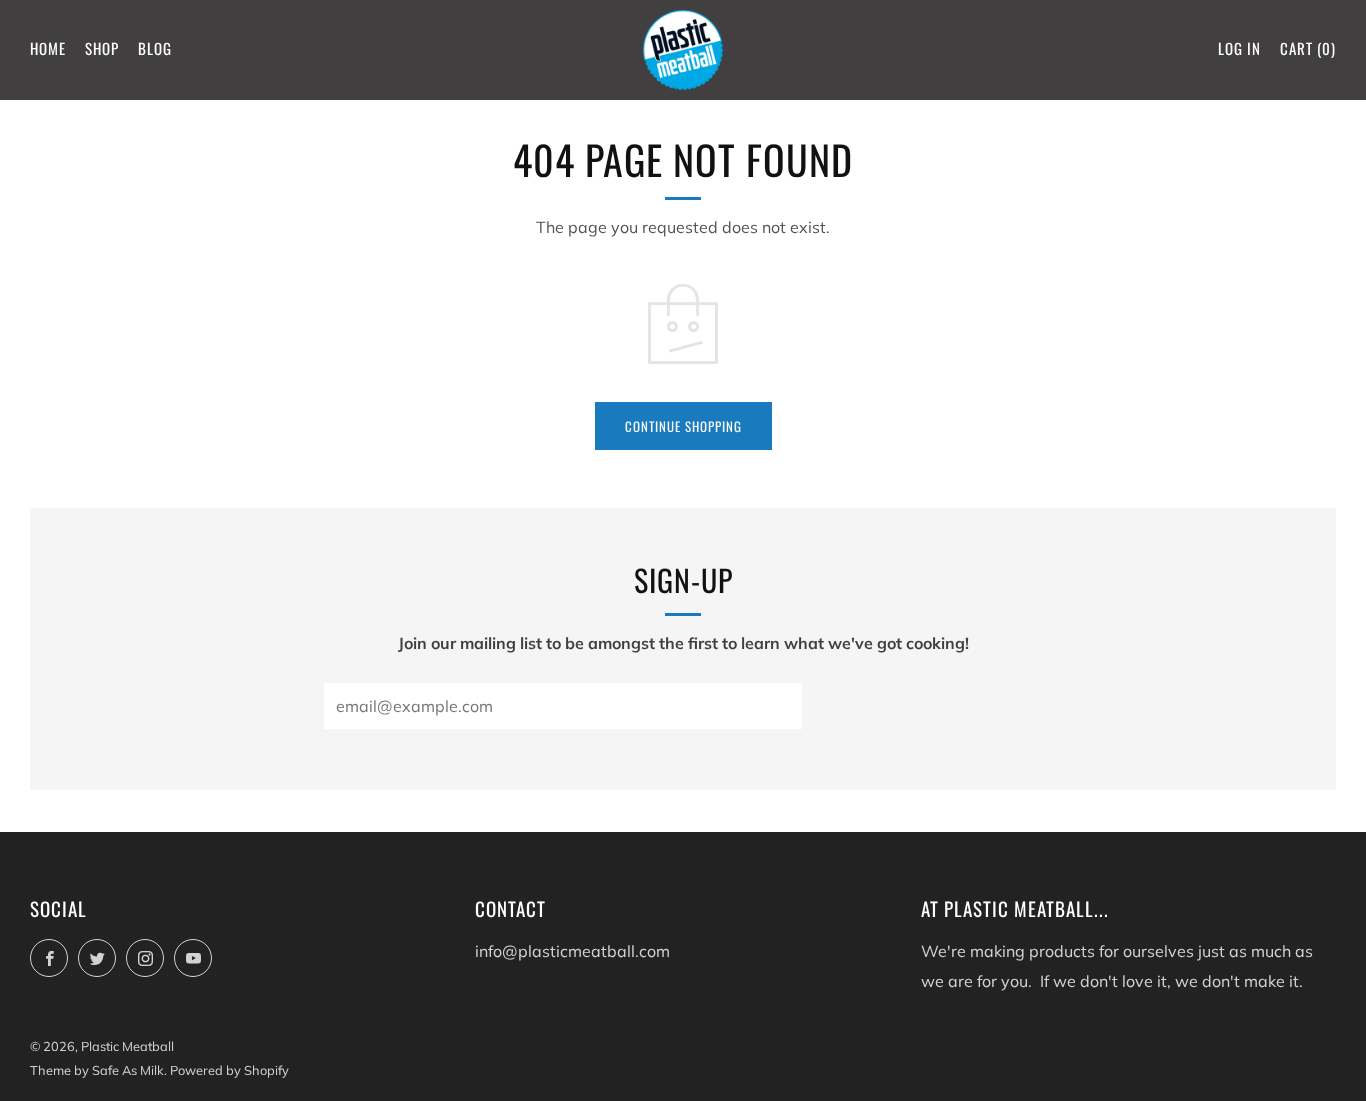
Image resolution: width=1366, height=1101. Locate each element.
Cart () (1308, 48)
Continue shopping (683, 426)
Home (48, 48)
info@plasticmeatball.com (572, 951)
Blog (155, 48)
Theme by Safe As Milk (97, 1070)
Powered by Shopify (229, 1070)
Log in (1239, 48)
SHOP (102, 48)
